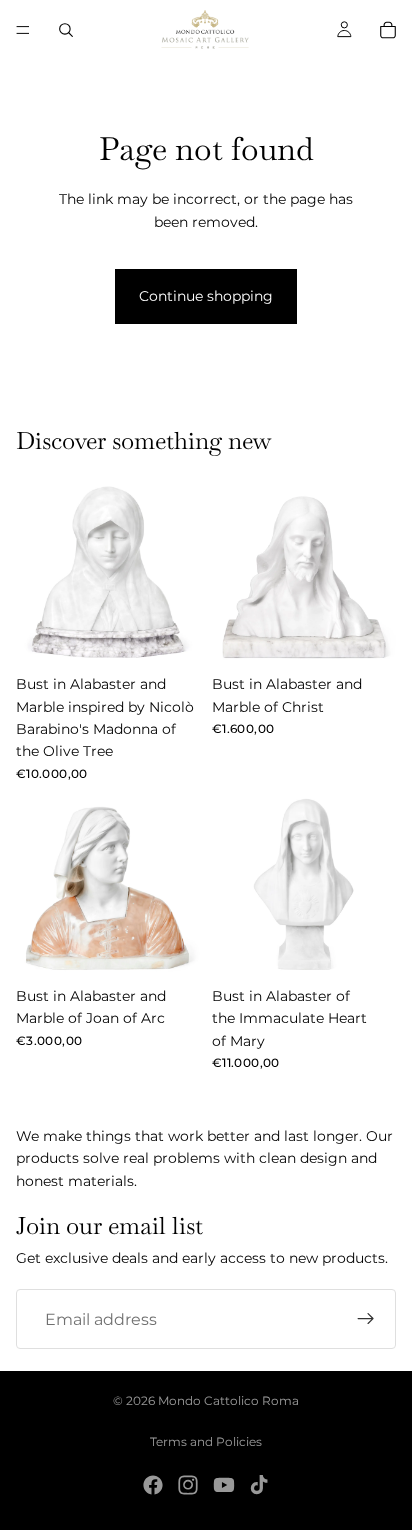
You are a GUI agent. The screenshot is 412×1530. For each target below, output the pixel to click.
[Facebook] (153, 1485)
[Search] (66, 30)
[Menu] (23, 30)
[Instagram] (188, 1485)
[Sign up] (366, 1320)
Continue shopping (206, 296)
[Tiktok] (259, 1485)
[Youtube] (224, 1485)
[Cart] (388, 30)
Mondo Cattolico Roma (228, 1400)
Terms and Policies (206, 1441)
